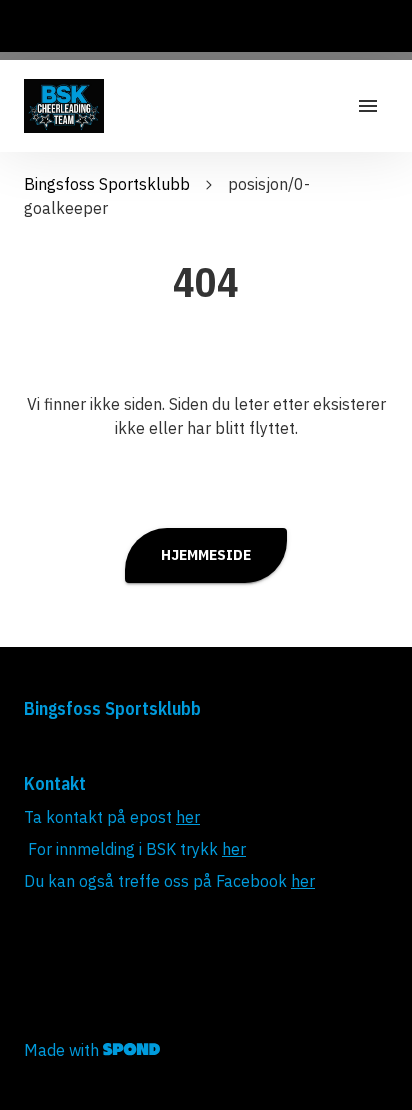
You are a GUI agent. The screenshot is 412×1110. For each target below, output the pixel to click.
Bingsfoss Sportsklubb (107, 184)
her (188, 817)
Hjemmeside (206, 554)
